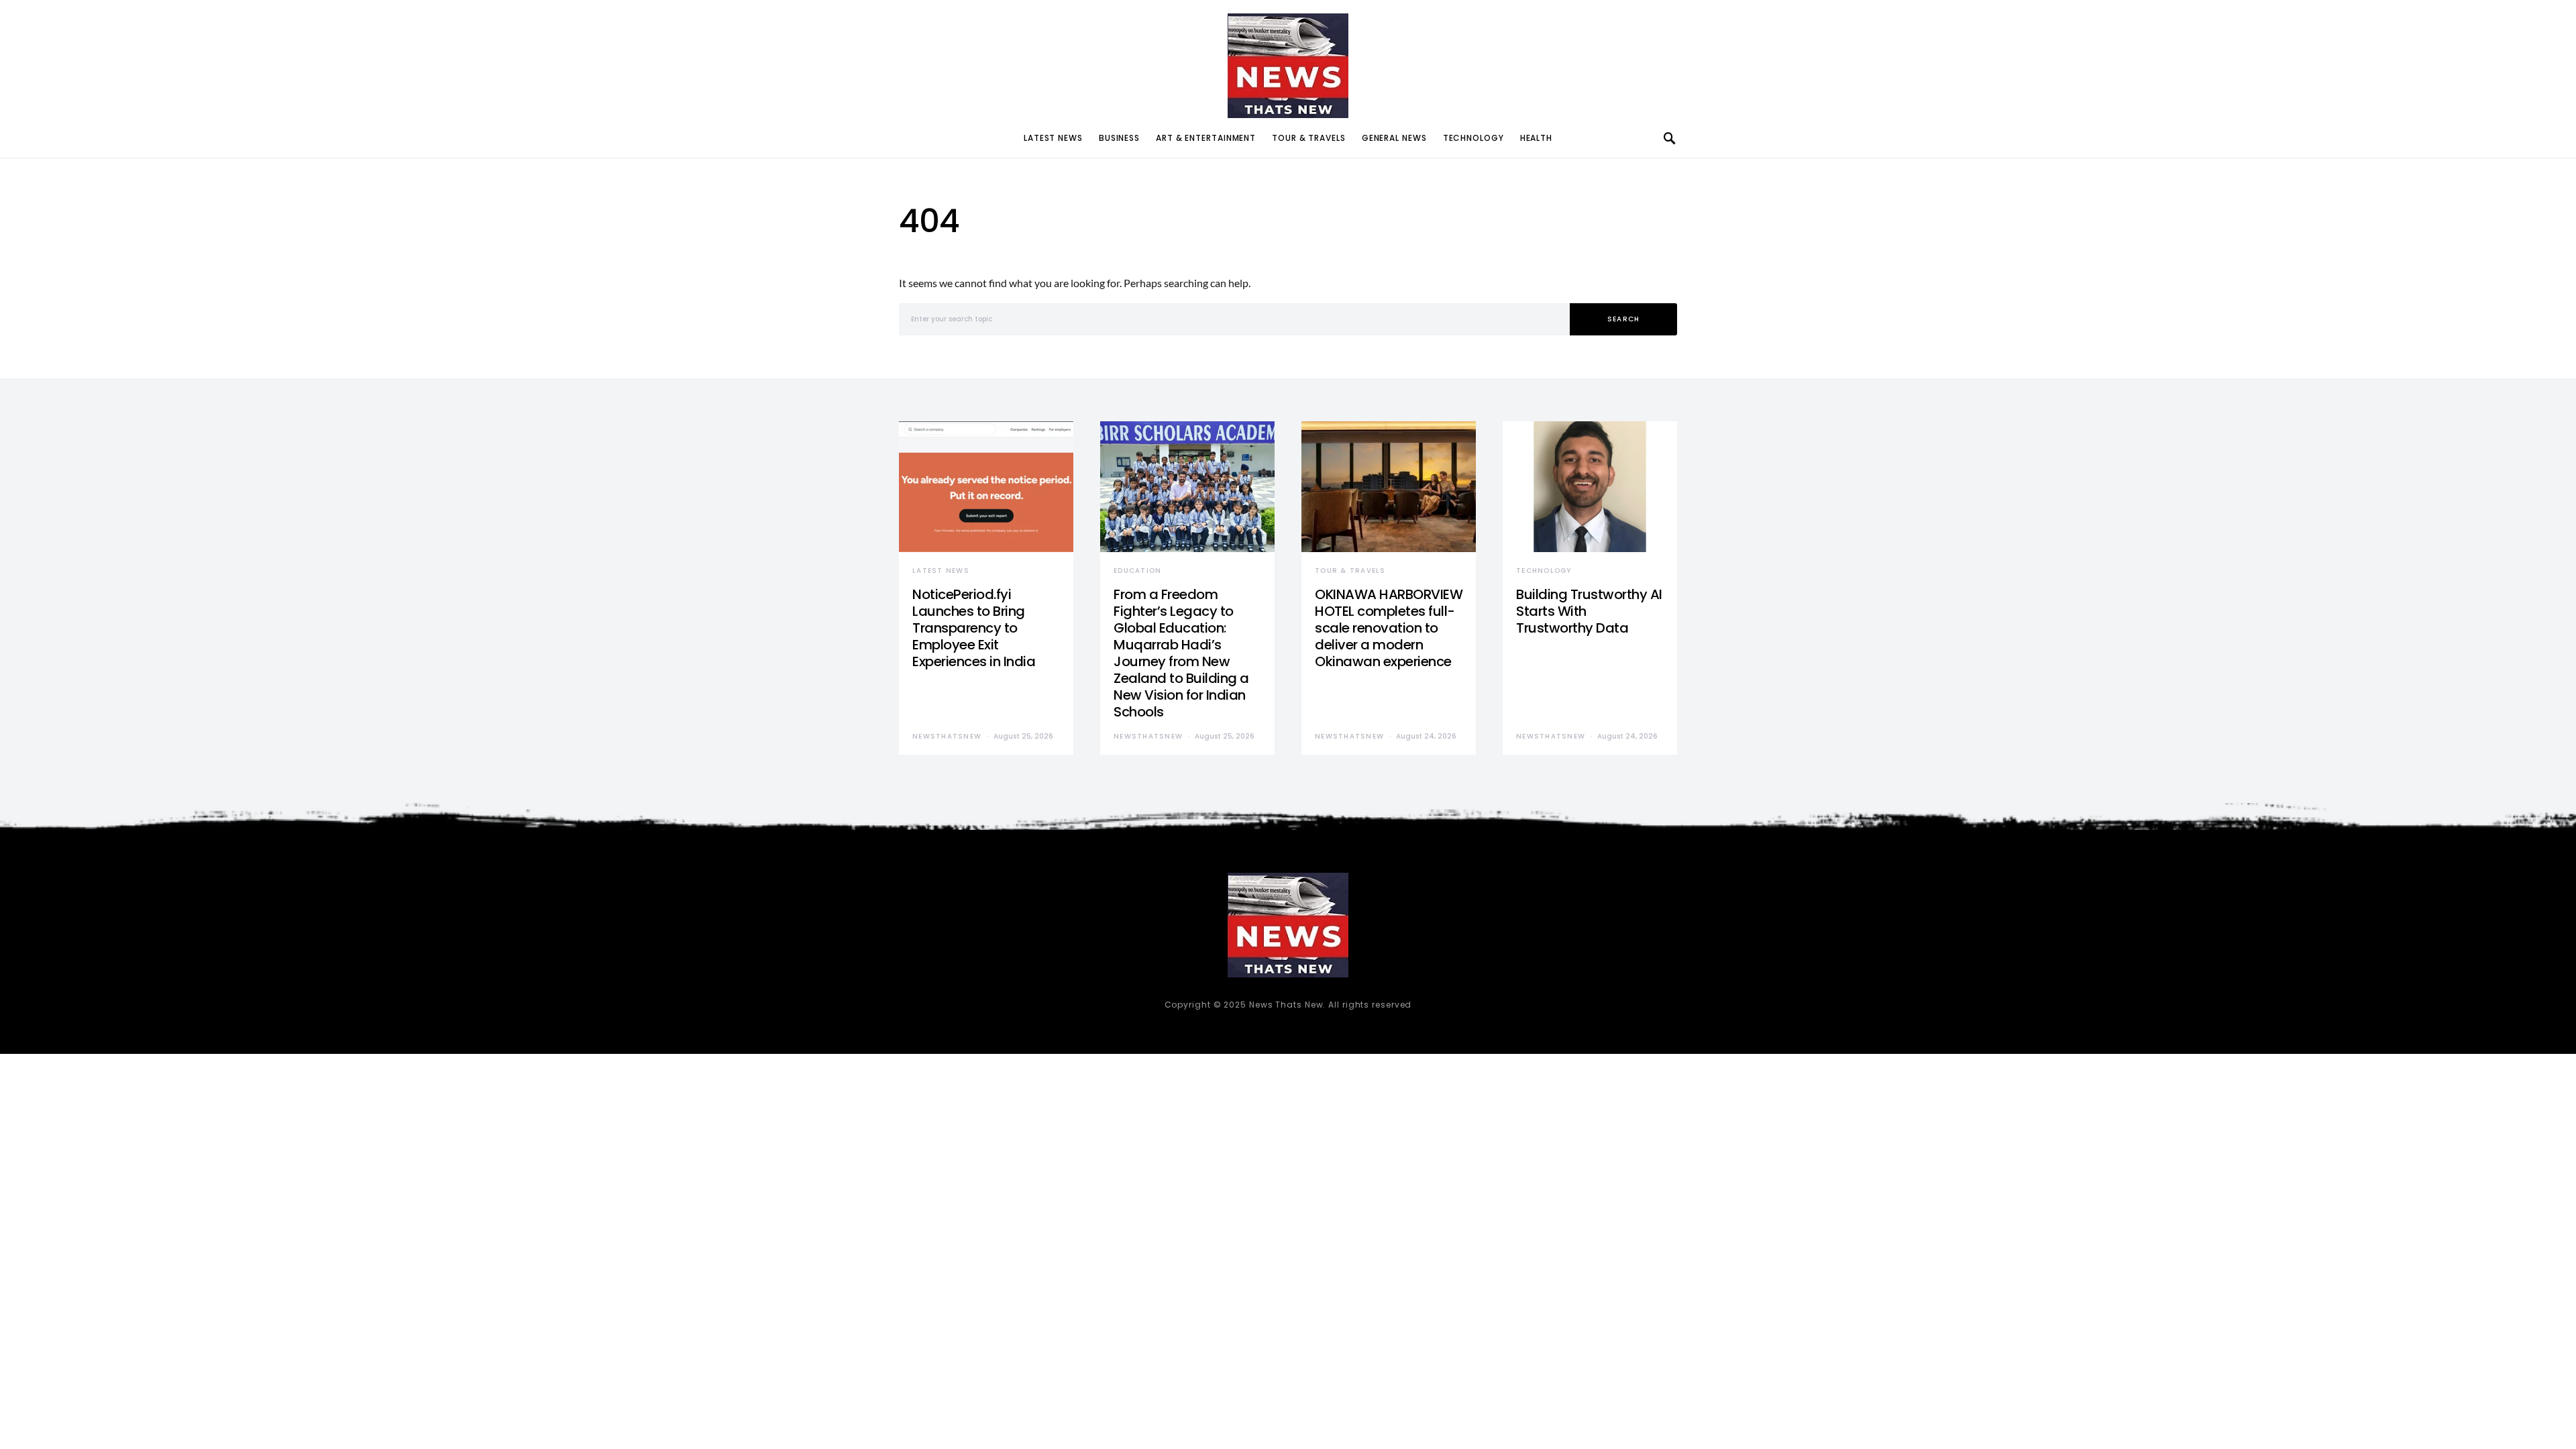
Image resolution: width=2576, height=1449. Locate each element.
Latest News (1053, 138)
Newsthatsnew (947, 736)
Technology (1473, 138)
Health (1536, 138)
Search (1624, 319)
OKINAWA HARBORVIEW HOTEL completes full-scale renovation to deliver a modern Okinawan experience (1389, 628)
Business (1119, 138)
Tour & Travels (1309, 138)
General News (1394, 138)
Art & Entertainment (1206, 138)
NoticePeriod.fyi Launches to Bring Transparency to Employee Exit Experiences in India (974, 628)
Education (1137, 571)
